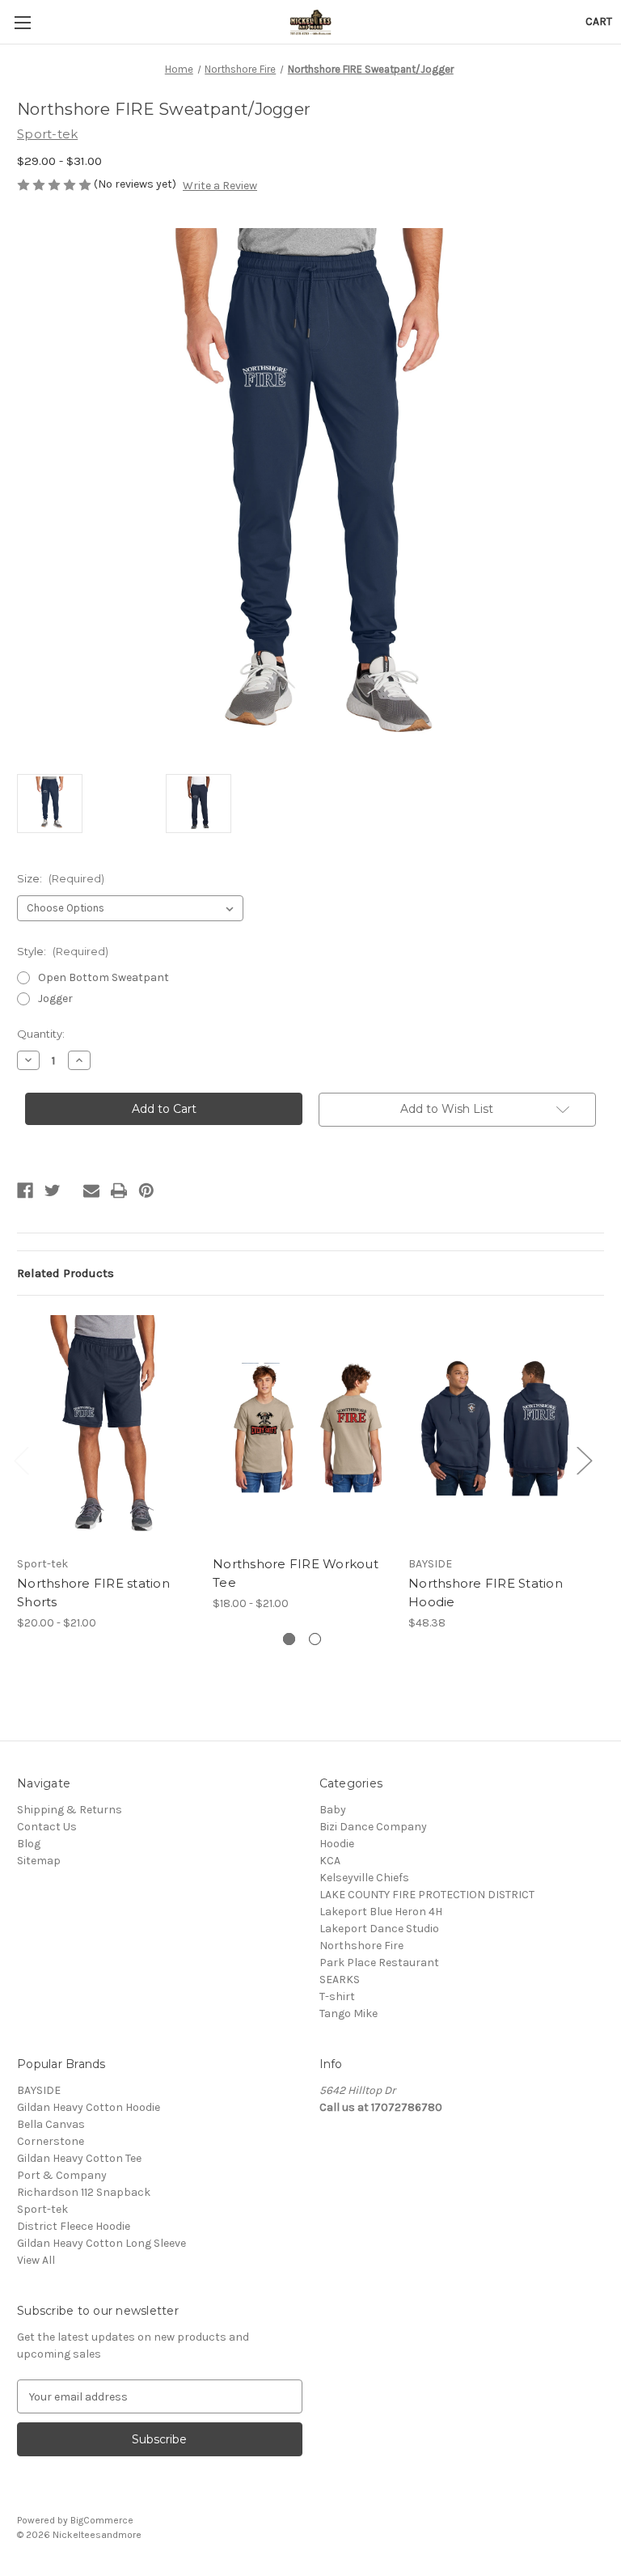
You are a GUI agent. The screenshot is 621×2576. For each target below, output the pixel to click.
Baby (333, 1810)
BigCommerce (102, 2520)
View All (36, 2260)
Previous (21, 1459)
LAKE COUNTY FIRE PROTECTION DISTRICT (427, 1895)
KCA (330, 1861)
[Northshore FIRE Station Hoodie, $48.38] (498, 1430)
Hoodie (337, 1844)
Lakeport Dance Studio (379, 1929)
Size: (61, 878)
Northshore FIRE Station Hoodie (486, 1593)
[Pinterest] (146, 1191)
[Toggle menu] (22, 22)
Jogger (55, 998)
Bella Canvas (51, 2124)
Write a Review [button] (220, 186)
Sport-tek (42, 2209)
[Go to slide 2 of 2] (315, 1639)
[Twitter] (53, 1191)
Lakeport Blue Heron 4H (381, 1912)
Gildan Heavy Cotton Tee (79, 2158)
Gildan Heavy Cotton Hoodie (89, 2107)
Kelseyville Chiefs (364, 1878)
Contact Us (47, 1827)
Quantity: (41, 1034)
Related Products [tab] (65, 1273)
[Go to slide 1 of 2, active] (289, 1639)
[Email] (91, 1191)
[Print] (119, 1191)
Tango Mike (349, 2013)
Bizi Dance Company (373, 1827)
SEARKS (340, 1980)
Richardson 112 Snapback (84, 2192)
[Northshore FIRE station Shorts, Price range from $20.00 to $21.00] (106, 1430)
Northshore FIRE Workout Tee (296, 1573)
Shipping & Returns (70, 1810)
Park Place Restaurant (379, 1963)
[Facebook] (25, 1191)
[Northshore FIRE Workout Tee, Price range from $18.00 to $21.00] (302, 1430)
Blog (29, 1844)
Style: (63, 951)
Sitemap (39, 1861)
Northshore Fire (361, 1946)
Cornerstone (51, 2141)
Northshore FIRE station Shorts (93, 1593)
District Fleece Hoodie (74, 2226)
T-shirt (337, 1997)
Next (584, 1459)
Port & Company (62, 2175)
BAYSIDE (39, 2090)
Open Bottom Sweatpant (103, 977)
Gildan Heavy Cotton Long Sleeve (101, 2243)
